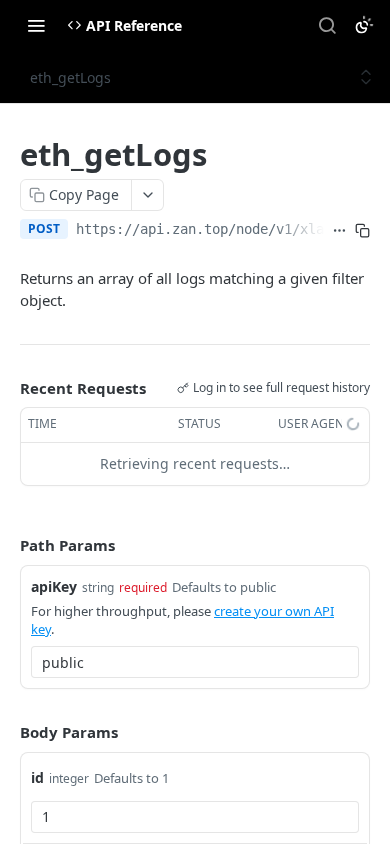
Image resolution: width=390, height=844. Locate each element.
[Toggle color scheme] (364, 25)
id (37, 777)
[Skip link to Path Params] (6, 545)
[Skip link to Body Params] (6, 733)
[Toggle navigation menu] (36, 25)
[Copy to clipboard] (362, 231)
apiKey (54, 586)
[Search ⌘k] (327, 25)
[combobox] (195, 662)
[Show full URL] (339, 231)
